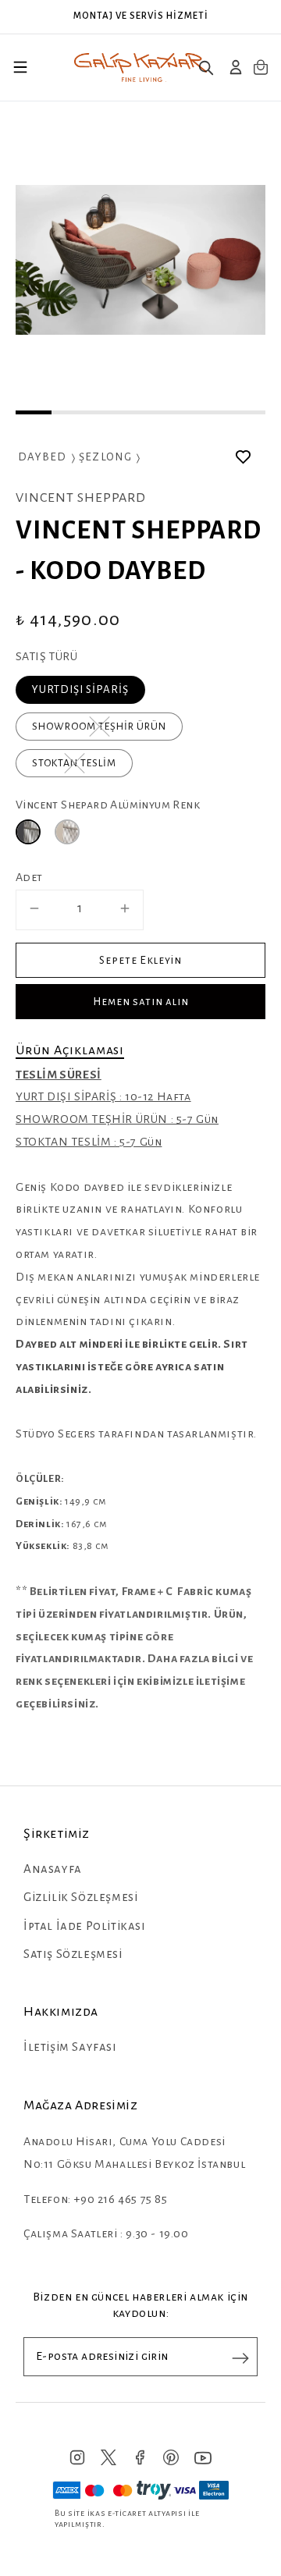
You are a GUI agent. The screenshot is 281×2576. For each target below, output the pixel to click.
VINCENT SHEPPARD (81, 498)
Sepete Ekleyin (140, 960)
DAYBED (43, 457)
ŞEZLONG (105, 457)
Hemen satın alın (141, 1002)
